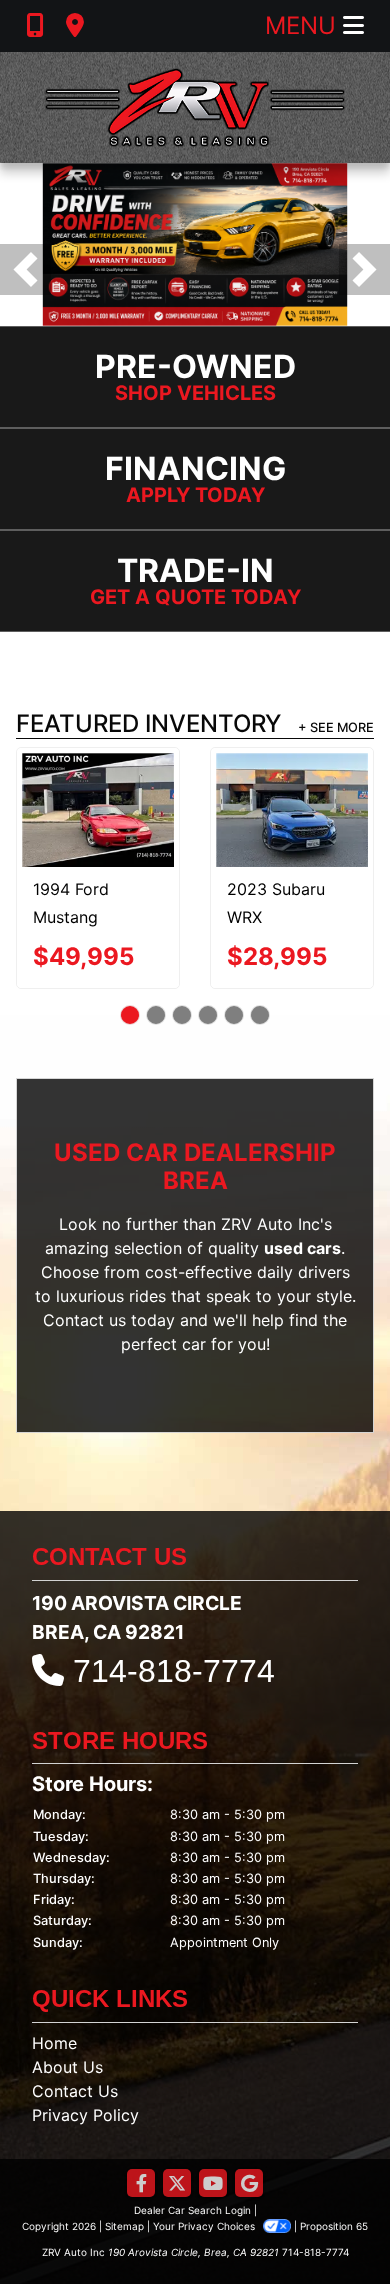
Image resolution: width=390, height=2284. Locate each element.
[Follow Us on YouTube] (213, 2184)
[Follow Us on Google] (249, 2184)
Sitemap (124, 2226)
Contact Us (75, 2091)
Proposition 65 (334, 2226)
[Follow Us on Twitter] (177, 2184)
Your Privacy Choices (205, 2226)
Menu (304, 25)
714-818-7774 (174, 1671)
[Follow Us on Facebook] (141, 2184)
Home (54, 2043)
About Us (67, 2067)
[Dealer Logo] (195, 107)
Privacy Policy (85, 2115)
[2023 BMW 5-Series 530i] (143, 798)
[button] (25, 269)
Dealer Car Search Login (192, 2210)
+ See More (336, 727)
